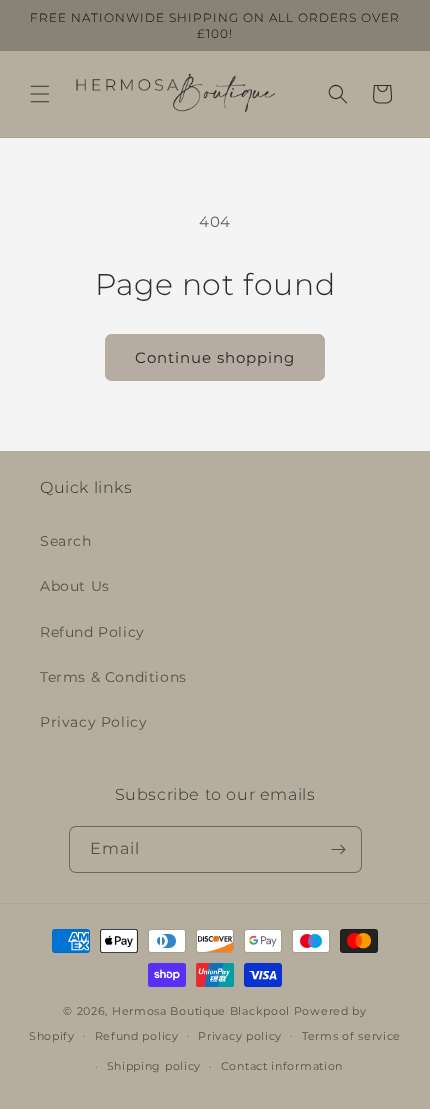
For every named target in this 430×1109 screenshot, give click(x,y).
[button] (40, 94)
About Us (75, 586)
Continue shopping (215, 357)
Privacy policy (240, 1036)
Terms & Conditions (113, 677)
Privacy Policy (93, 722)
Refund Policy (92, 632)
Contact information (282, 1066)
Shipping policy (154, 1066)
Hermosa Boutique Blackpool (201, 1011)
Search (66, 541)
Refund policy (137, 1036)
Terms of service (351, 1036)
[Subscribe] (339, 849)
